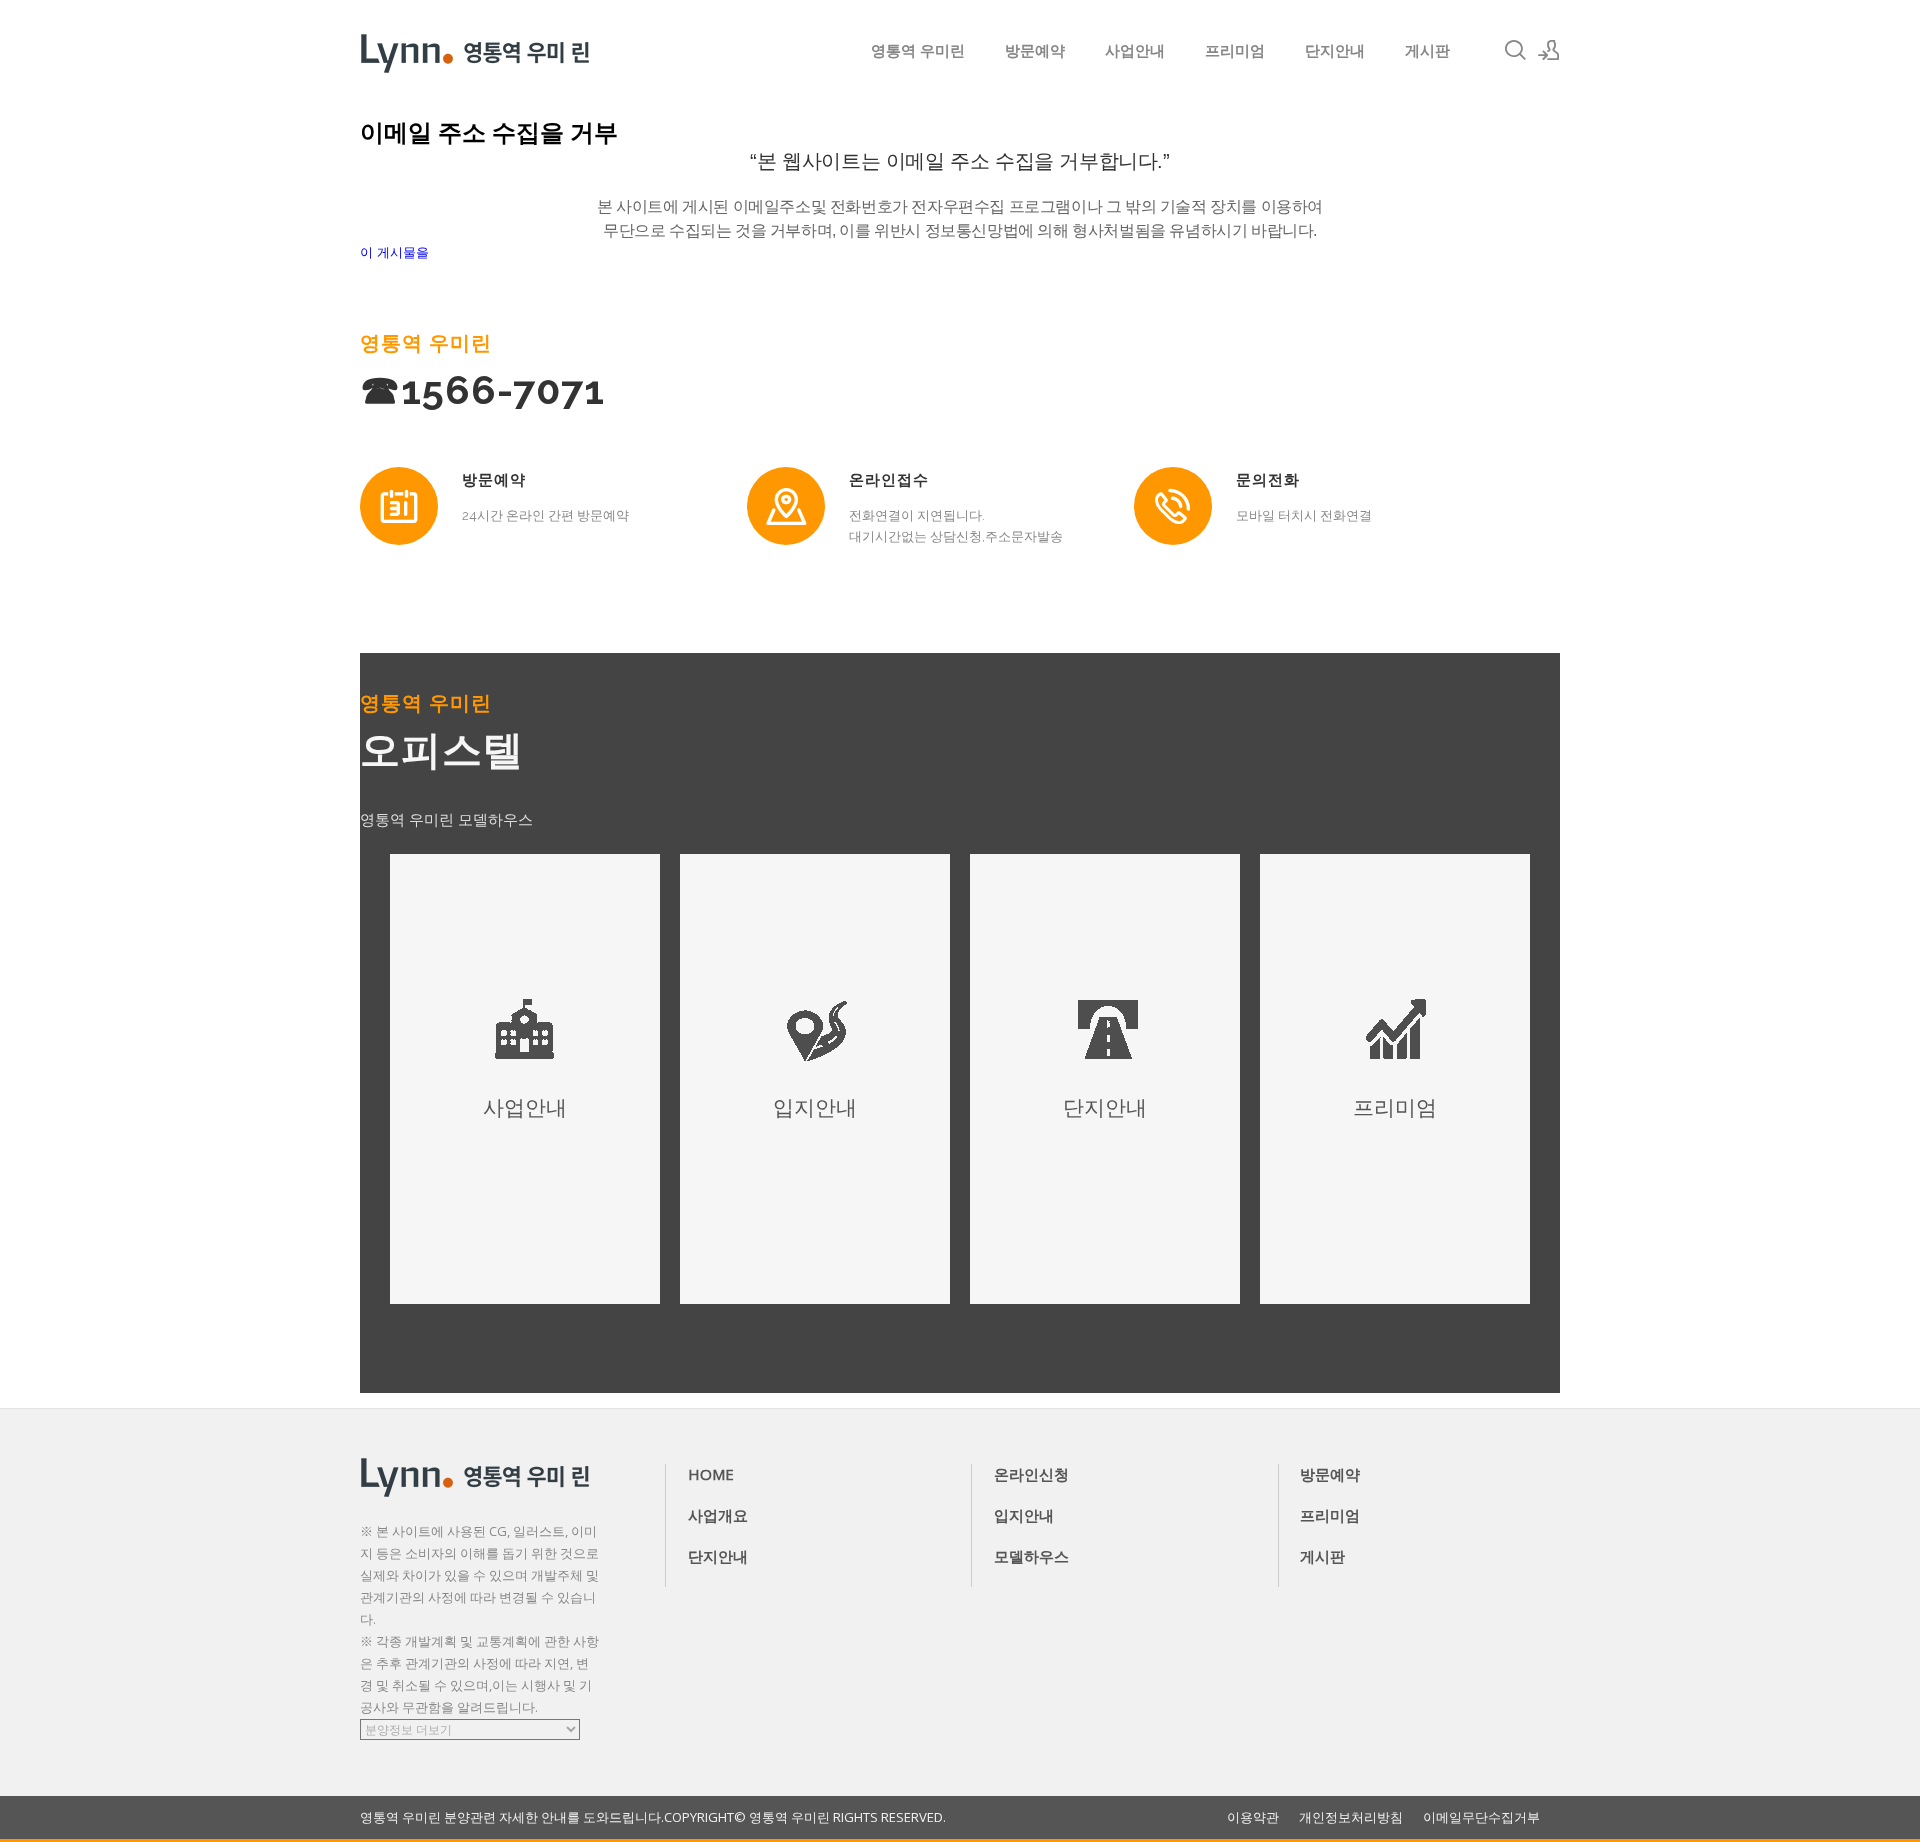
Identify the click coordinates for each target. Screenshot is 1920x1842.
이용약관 (1253, 1817)
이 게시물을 (394, 252)
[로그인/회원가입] (1549, 50)
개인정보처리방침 (1351, 1817)
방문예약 (1035, 50)
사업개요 (718, 1515)
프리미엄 (1235, 50)
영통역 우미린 (918, 50)
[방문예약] (399, 506)
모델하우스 (1031, 1556)
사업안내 (1135, 50)
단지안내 (1335, 50)
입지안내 (1024, 1515)
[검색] (1515, 50)
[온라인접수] (786, 506)
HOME (711, 1474)
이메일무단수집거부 (1481, 1817)
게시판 (1427, 50)
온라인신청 (1031, 1474)
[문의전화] (1173, 506)
